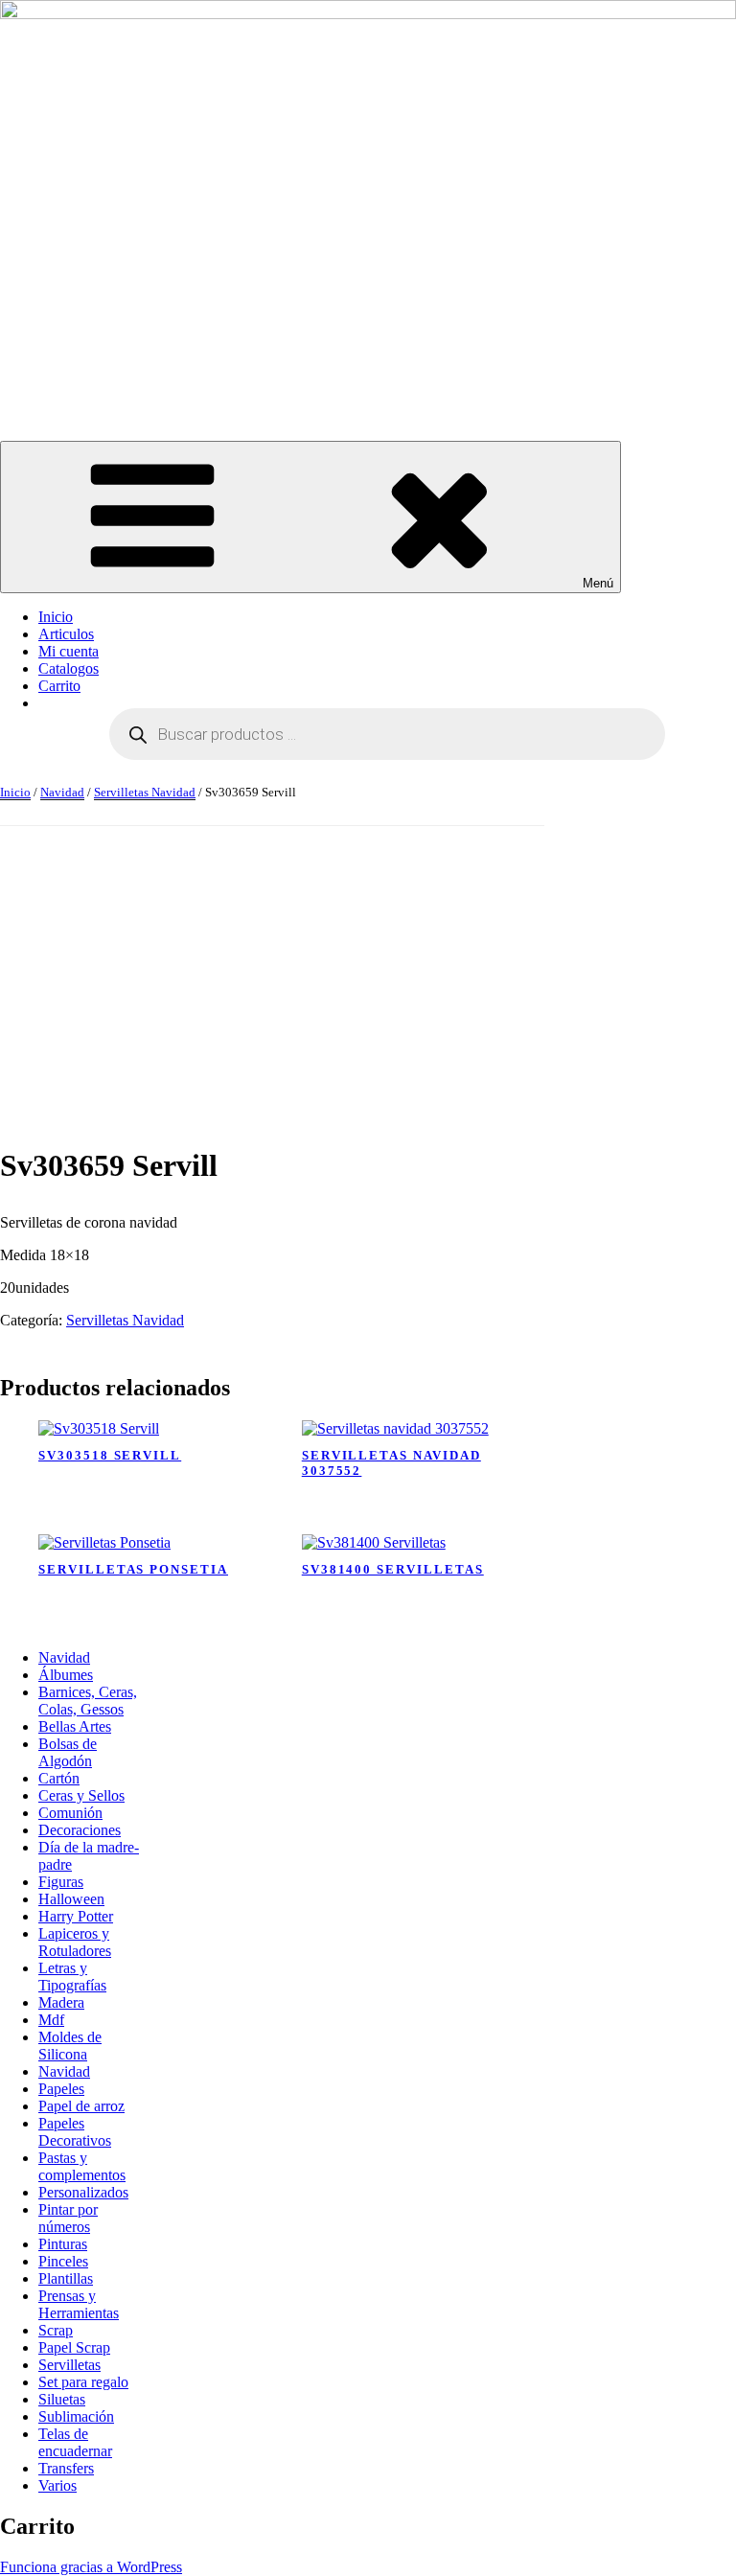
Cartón (59, 1778)
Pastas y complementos (82, 2166)
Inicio (56, 617)
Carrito (59, 686)
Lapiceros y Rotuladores (75, 1942)
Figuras (61, 1882)
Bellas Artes (75, 1726)
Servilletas (69, 2365)
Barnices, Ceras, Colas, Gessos (88, 1701)
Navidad (62, 792)
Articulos (66, 634)
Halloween (71, 1899)
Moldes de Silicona (70, 2046)
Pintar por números (68, 2218)
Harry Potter (76, 1916)
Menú (598, 583)
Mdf (51, 2020)
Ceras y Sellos (81, 1795)
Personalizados (83, 2192)
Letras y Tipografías (72, 1977)
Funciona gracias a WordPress (91, 2567)
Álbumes (66, 1675)
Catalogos (69, 668)
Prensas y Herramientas (79, 2304)
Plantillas (66, 2278)
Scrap (56, 2330)
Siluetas (62, 2399)
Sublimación (76, 2416)
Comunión (70, 1813)
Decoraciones (80, 1830)
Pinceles (63, 2261)
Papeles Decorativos (75, 2132)
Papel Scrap (74, 2347)
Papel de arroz (81, 2106)
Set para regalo (83, 2382)
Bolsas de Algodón (68, 1752)
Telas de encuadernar (75, 2442)
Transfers (66, 2468)
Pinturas (63, 2244)
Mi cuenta (69, 651)
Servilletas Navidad (145, 792)
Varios (57, 2485)
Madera (61, 2002)
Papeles (61, 2089)
